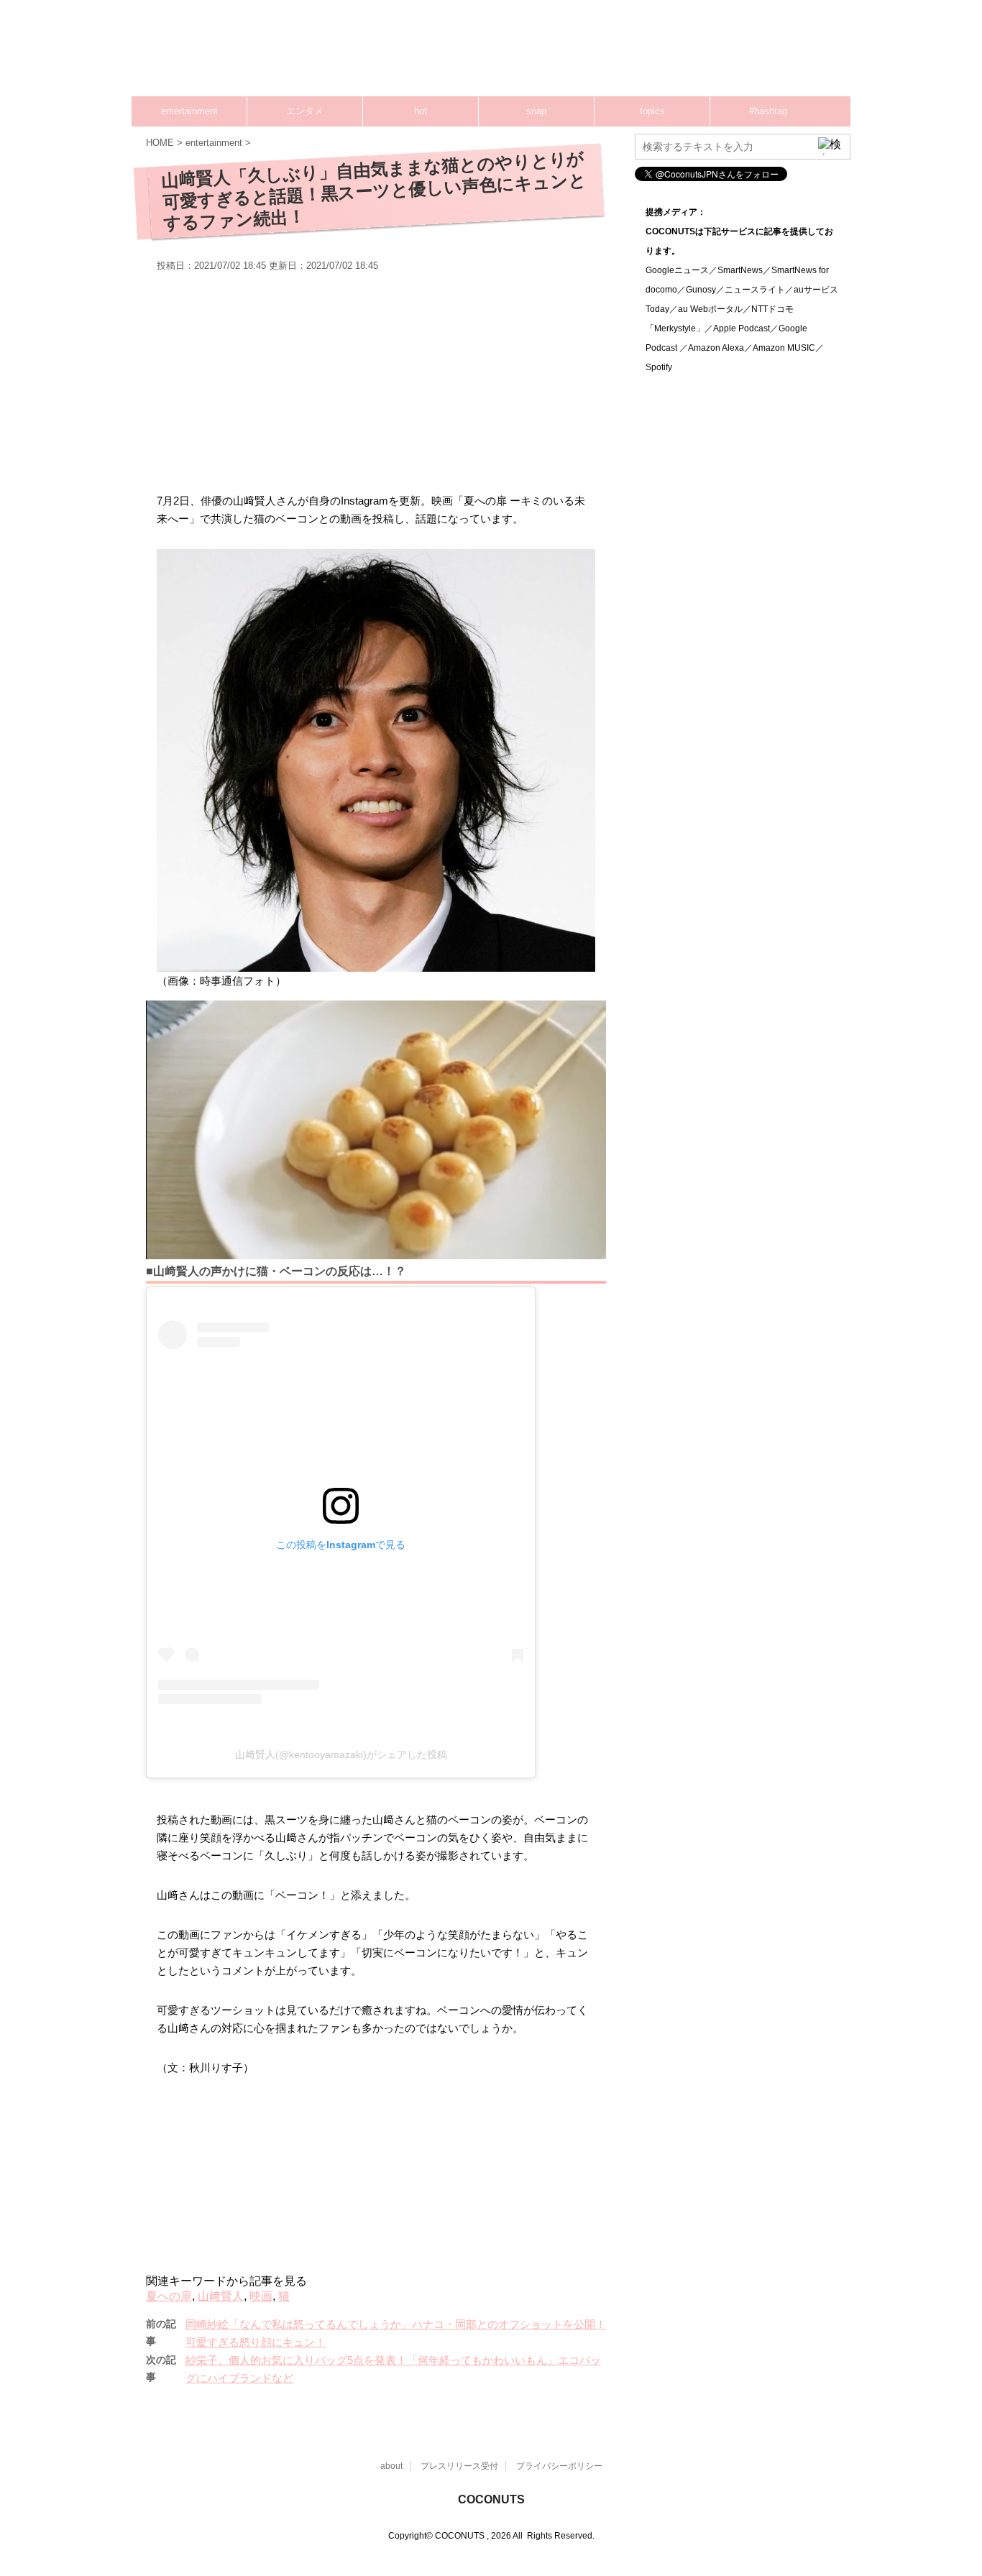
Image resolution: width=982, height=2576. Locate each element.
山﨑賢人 (221, 2296)
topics (652, 111)
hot (421, 111)
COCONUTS (491, 2499)
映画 (261, 2296)
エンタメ (305, 111)
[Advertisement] (577, 54)
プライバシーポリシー (559, 2466)
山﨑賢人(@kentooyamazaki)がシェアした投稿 (341, 1754)
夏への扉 (169, 2296)
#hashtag (768, 111)
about (391, 2466)
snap (536, 111)
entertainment (189, 111)
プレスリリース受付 (459, 2466)
